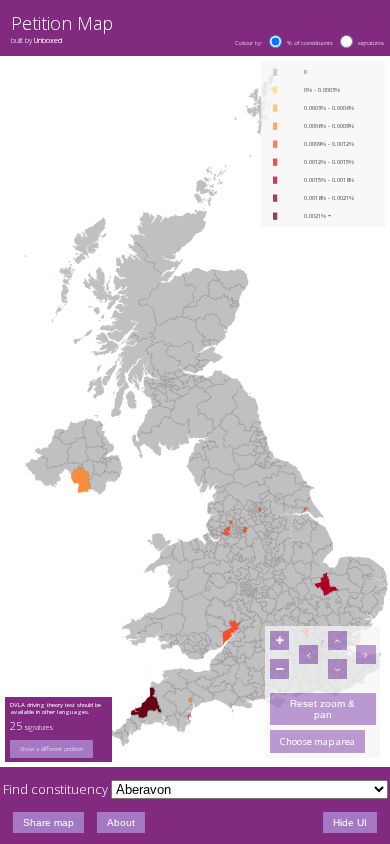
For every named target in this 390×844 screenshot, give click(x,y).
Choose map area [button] (317, 741)
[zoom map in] (279, 640)
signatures (371, 43)
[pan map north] (337, 640)
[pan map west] (308, 654)
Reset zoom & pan (322, 709)
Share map (48, 822)
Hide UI (350, 822)
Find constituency (55, 789)
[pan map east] (365, 654)
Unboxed (48, 40)
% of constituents (310, 43)
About (121, 822)
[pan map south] (337, 668)
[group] (59, 749)
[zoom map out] (279, 668)
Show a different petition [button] (51, 749)
